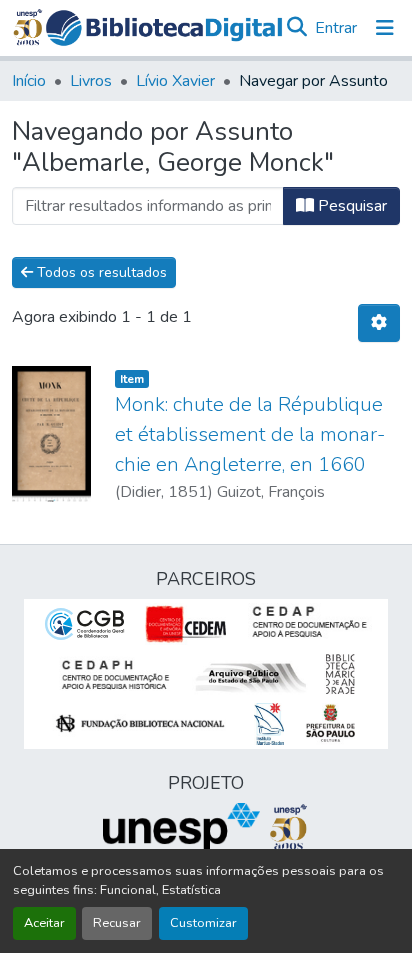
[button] (164, 28)
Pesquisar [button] (350, 206)
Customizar (203, 923)
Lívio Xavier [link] (175, 81)
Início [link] (29, 81)
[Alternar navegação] (385, 28)
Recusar (117, 923)
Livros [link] (91, 81)
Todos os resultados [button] (100, 272)
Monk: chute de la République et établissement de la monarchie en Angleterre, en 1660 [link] (250, 434)
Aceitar (44, 923)
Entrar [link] (336, 28)
